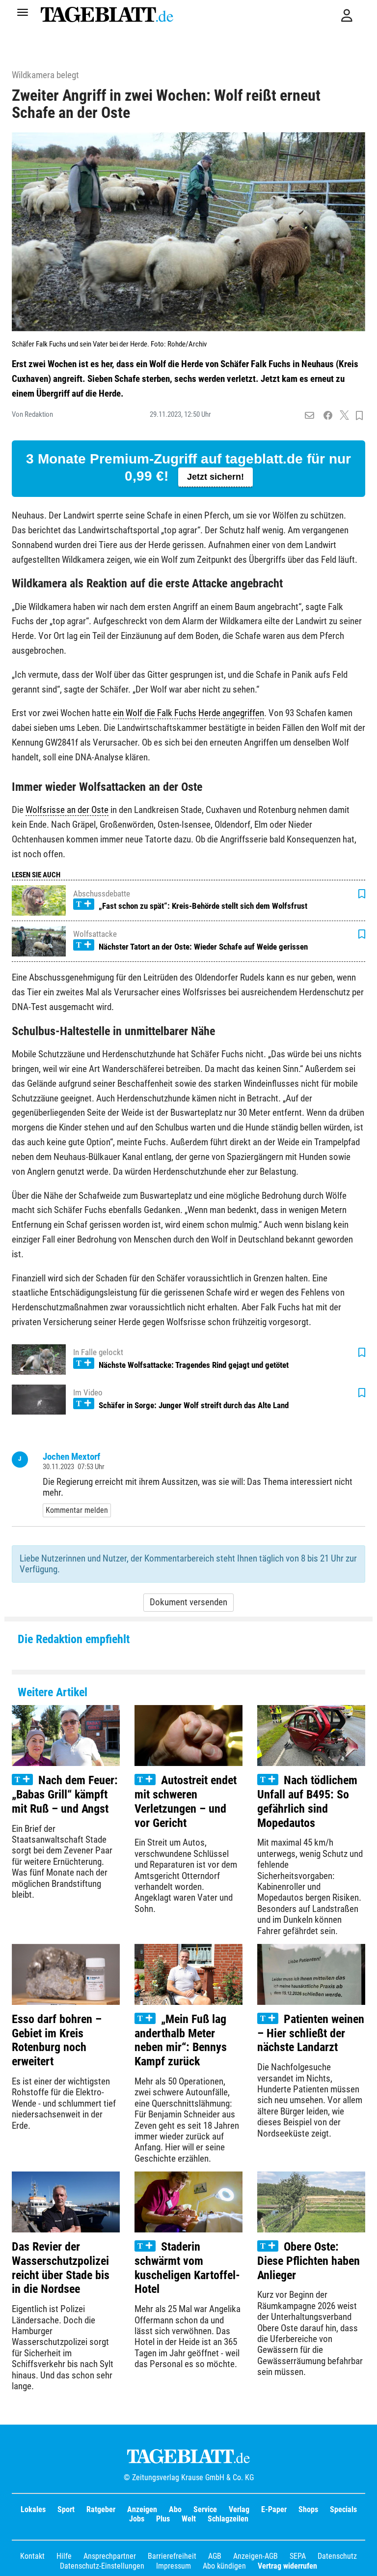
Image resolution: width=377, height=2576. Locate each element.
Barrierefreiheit (172, 2556)
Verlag (239, 2509)
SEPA (298, 2556)
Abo (175, 2509)
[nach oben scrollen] (362, 2561)
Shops (308, 2509)
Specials (343, 2509)
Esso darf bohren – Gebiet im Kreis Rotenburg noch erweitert (57, 2040)
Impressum (174, 2566)
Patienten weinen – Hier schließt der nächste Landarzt (311, 2033)
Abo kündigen (224, 2566)
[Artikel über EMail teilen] (310, 416)
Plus (163, 2519)
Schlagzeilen (228, 2519)
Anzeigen (142, 2509)
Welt (189, 2519)
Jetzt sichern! (215, 477)
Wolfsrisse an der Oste (67, 810)
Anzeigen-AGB (256, 2556)
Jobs (137, 2519)
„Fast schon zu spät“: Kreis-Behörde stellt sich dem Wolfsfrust (203, 906)
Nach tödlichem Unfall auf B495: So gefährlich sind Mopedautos (307, 1801)
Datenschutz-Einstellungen (102, 2566)
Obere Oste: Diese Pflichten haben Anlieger (309, 2261)
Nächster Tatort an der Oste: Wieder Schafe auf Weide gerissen (203, 947)
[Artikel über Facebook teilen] (328, 416)
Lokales (33, 2509)
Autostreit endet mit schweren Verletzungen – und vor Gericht (186, 1801)
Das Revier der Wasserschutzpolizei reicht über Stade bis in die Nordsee (61, 2268)
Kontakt (32, 2556)
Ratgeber (101, 2509)
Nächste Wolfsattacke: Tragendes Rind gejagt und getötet (194, 1365)
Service (205, 2509)
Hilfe (64, 2556)
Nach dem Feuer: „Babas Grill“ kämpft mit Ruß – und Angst (65, 1795)
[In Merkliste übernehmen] (359, 416)
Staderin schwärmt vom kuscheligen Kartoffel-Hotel (187, 2268)
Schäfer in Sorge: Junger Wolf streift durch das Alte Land (194, 1405)
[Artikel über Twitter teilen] (344, 416)
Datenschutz (337, 2556)
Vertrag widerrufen (287, 2566)
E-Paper (274, 2509)
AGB (215, 2556)
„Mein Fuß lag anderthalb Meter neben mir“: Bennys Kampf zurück (181, 2040)
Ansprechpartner (110, 2556)
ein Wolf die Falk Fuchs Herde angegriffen (188, 713)
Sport (66, 2509)
